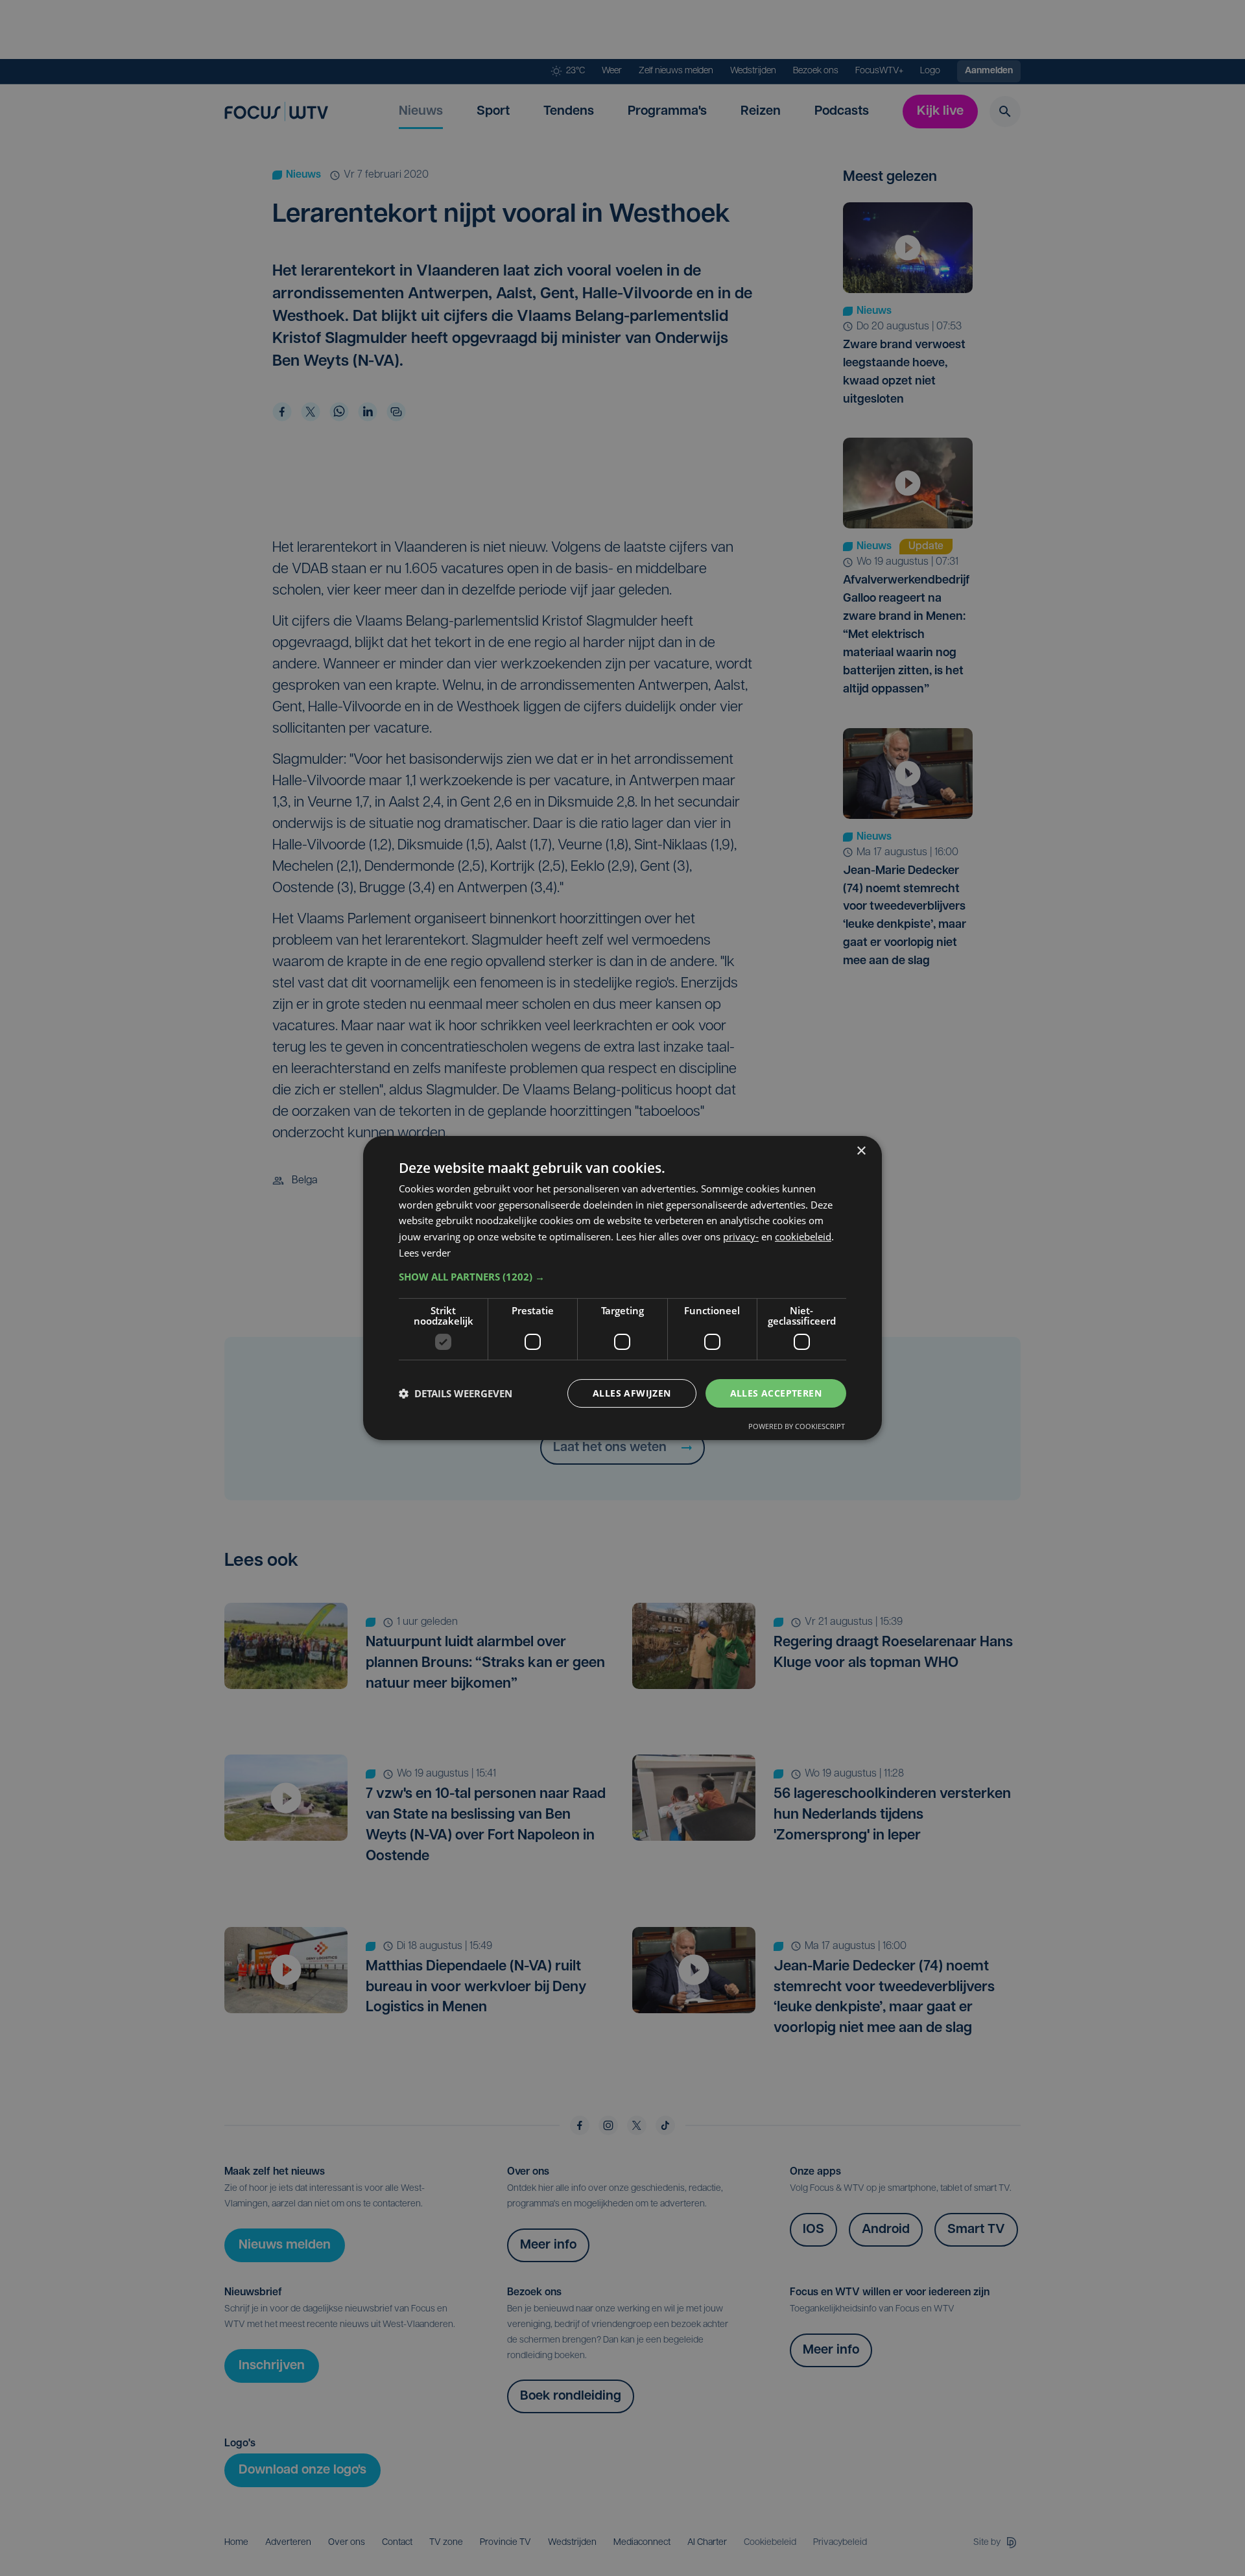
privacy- (741, 1236)
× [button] (861, 1151)
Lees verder (425, 1253)
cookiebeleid (803, 1236)
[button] (622, 1277)
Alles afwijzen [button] (632, 1393)
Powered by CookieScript (797, 1426)
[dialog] (622, 1288)
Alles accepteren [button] (776, 1393)
